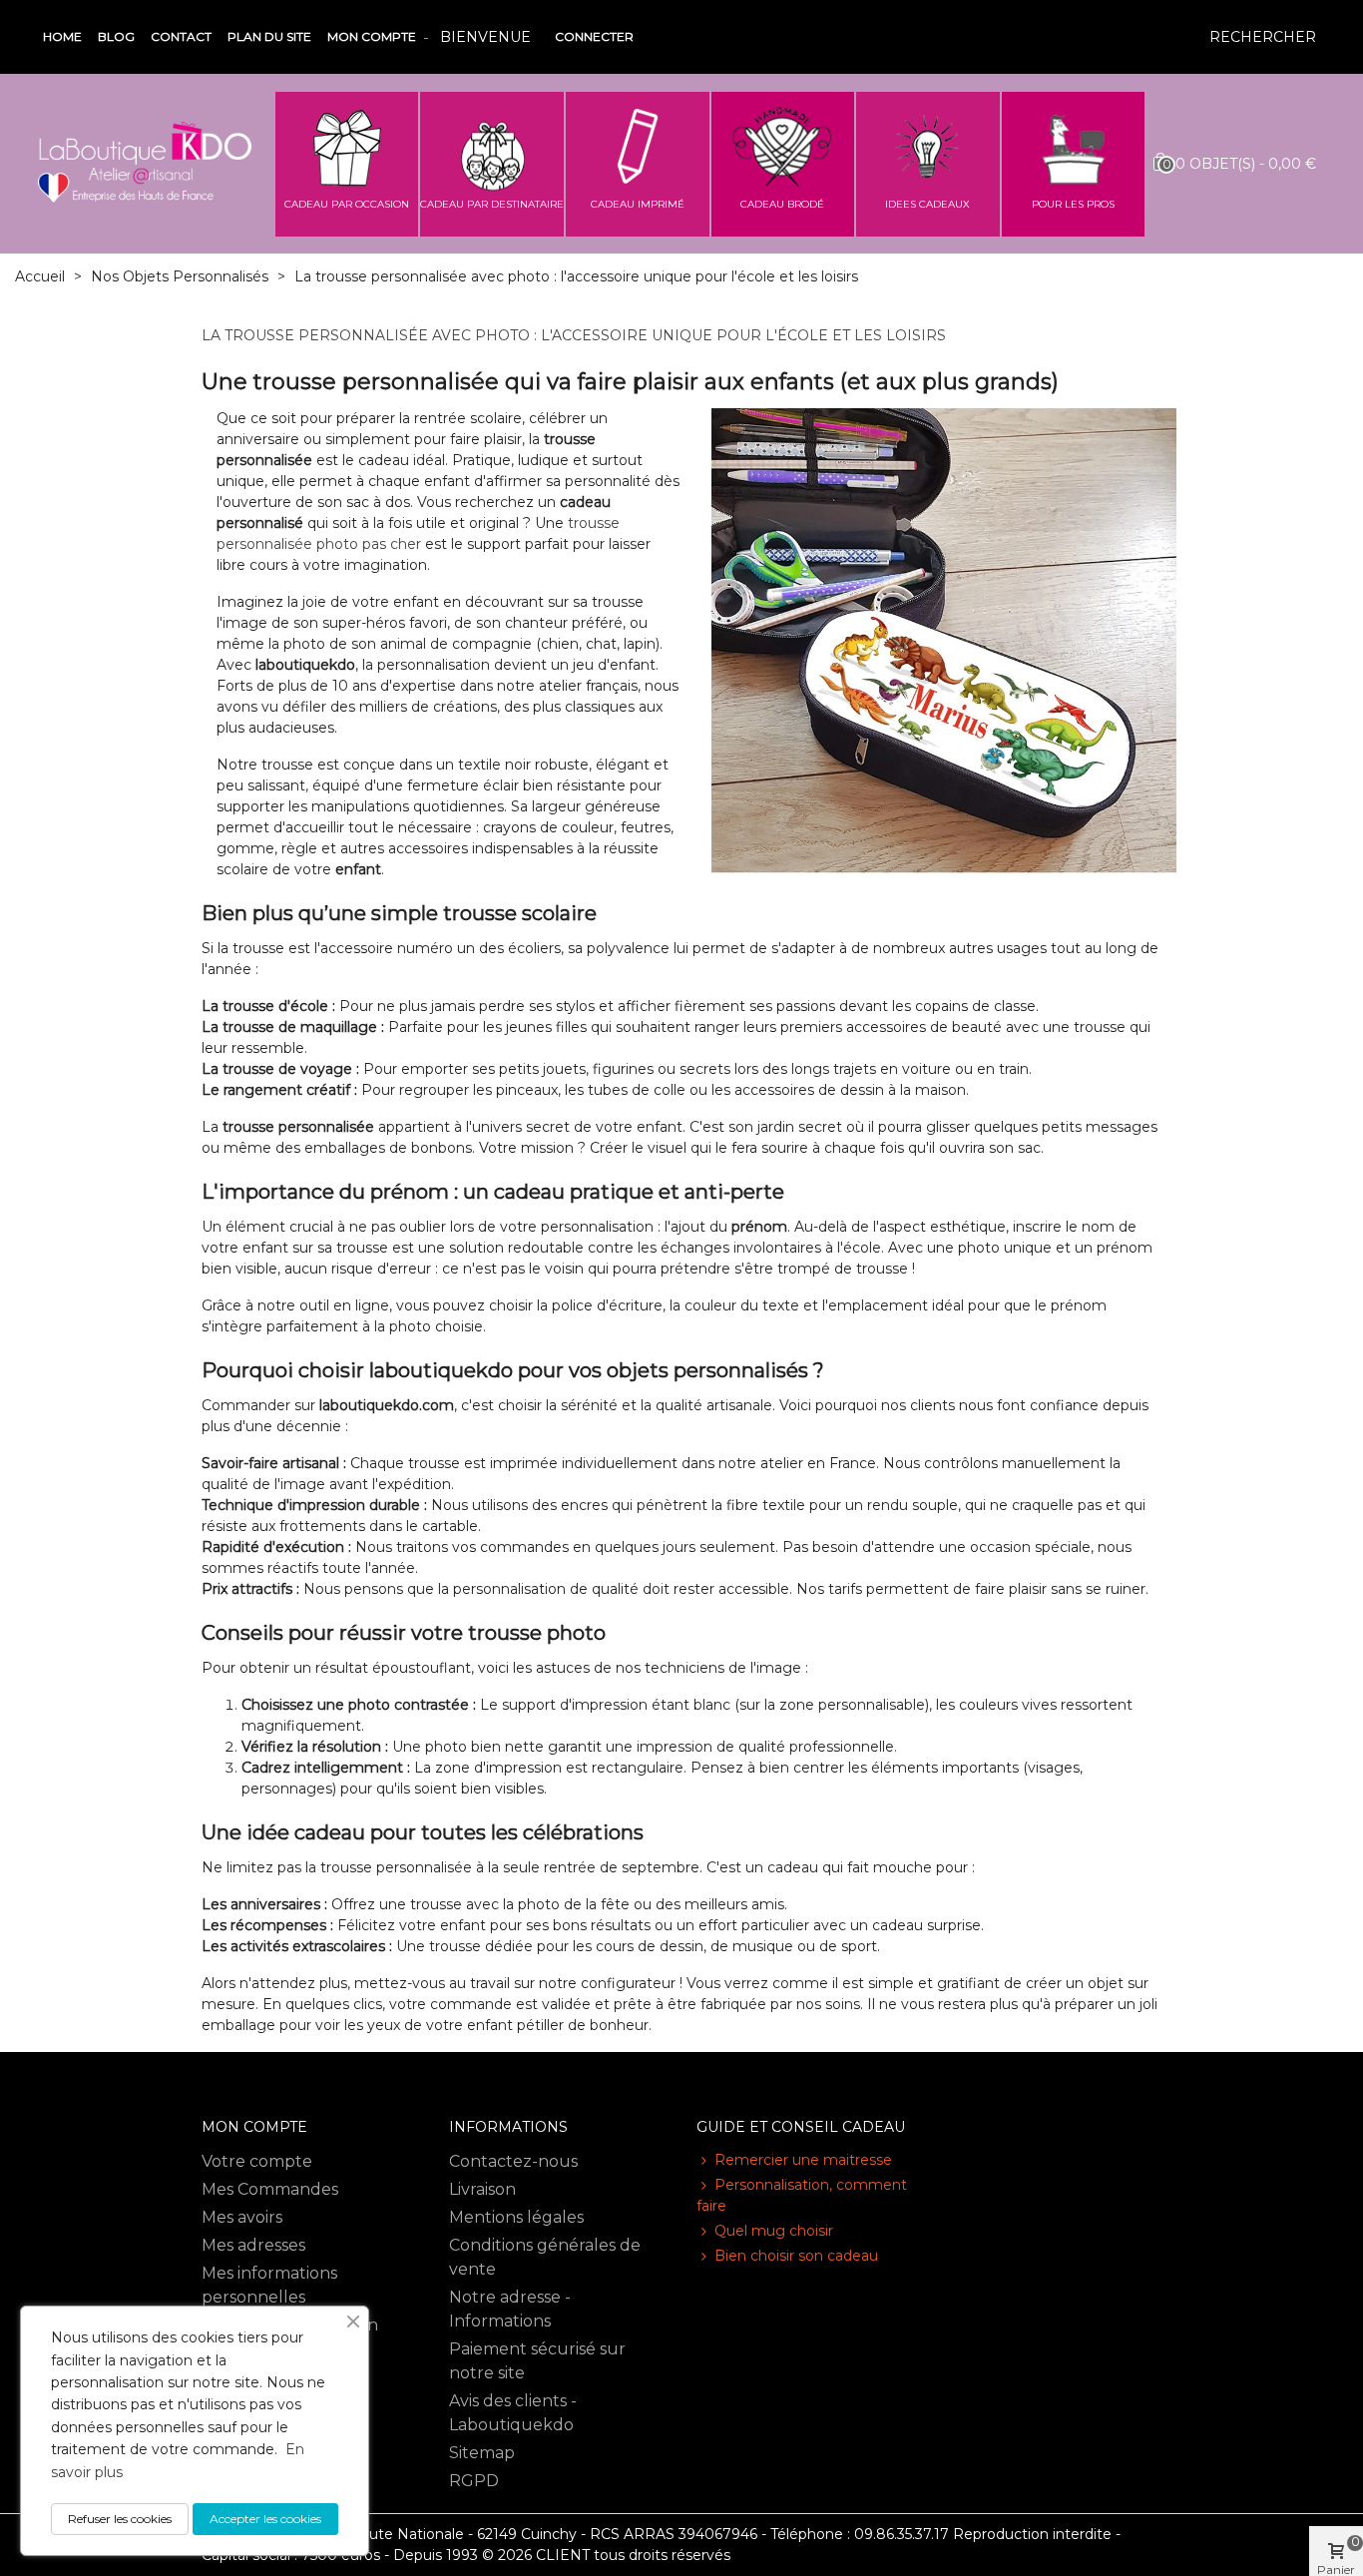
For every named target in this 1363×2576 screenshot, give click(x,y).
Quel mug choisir (774, 2231)
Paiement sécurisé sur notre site (537, 2361)
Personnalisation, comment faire (802, 2195)
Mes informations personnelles (269, 2285)
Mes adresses (253, 2245)
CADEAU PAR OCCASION (347, 204)
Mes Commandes (270, 2189)
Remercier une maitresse (803, 2160)
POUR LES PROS (1073, 204)
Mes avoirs (242, 2217)
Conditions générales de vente (545, 2257)
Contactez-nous (513, 2161)
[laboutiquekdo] (145, 163)
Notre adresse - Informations (510, 2309)
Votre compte (257, 2161)
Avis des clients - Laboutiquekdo (513, 2413)
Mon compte (372, 36)
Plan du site (269, 36)
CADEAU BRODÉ (782, 204)
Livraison (482, 2189)
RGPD (474, 2481)
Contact (181, 36)
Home (62, 36)
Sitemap (482, 2453)
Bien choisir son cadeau (796, 2256)
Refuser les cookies (120, 2519)
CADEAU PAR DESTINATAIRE (492, 204)
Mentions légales (516, 2217)
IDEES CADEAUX (927, 204)
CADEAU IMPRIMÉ (638, 204)
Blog (116, 36)
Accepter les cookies (265, 2519)
